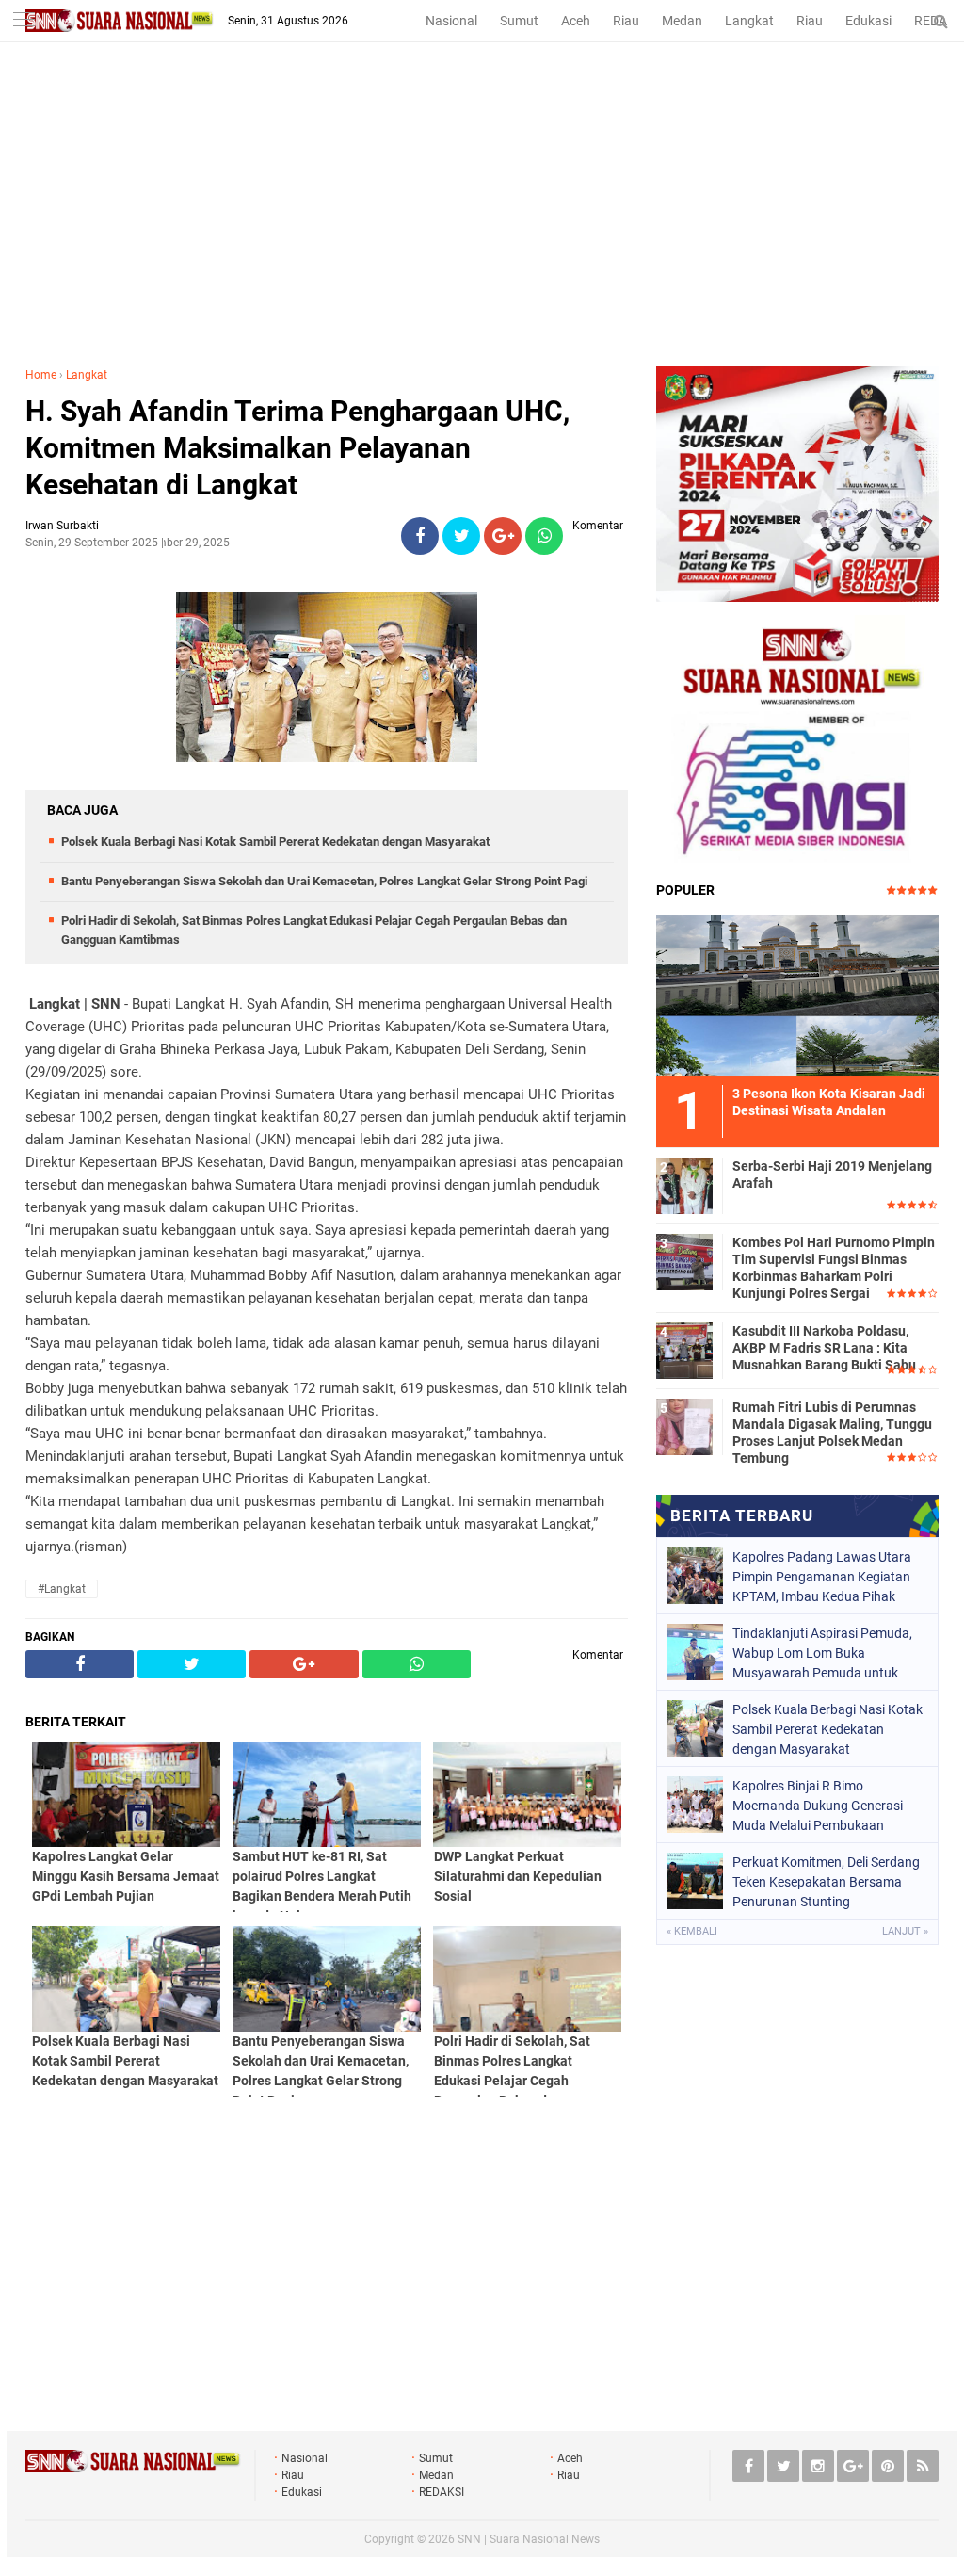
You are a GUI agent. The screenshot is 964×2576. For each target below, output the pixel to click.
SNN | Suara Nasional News (529, 2539)
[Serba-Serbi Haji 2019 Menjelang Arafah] (684, 1183)
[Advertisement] (482, 225)
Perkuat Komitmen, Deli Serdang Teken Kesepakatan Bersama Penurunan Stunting (826, 1882)
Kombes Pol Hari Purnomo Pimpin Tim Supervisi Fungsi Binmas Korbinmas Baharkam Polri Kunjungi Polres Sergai (834, 1268)
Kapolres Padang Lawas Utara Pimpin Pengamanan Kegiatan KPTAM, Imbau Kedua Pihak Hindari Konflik (822, 1577)
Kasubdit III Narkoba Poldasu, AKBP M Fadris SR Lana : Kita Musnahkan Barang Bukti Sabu (824, 1348)
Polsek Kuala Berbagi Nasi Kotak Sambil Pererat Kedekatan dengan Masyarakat (275, 842)
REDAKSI (442, 2492)
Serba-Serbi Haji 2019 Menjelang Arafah (832, 1175)
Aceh (576, 21)
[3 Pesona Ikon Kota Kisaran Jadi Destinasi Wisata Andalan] (797, 993)
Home (41, 375)
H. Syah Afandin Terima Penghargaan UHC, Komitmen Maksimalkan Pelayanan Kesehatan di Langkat (297, 448)
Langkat (749, 21)
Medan (682, 21)
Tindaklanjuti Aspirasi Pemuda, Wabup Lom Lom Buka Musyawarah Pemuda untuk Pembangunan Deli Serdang (822, 1653)
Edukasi (868, 21)
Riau (626, 21)
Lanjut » (905, 1931)
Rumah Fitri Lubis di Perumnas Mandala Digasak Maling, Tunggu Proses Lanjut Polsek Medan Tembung (832, 1433)
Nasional (451, 21)
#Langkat (62, 1589)
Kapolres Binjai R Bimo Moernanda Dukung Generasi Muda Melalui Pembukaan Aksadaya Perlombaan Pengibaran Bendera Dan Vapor (825, 1806)
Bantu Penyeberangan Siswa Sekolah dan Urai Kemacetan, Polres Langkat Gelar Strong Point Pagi (324, 881)
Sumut (519, 21)
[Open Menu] (24, 21)
